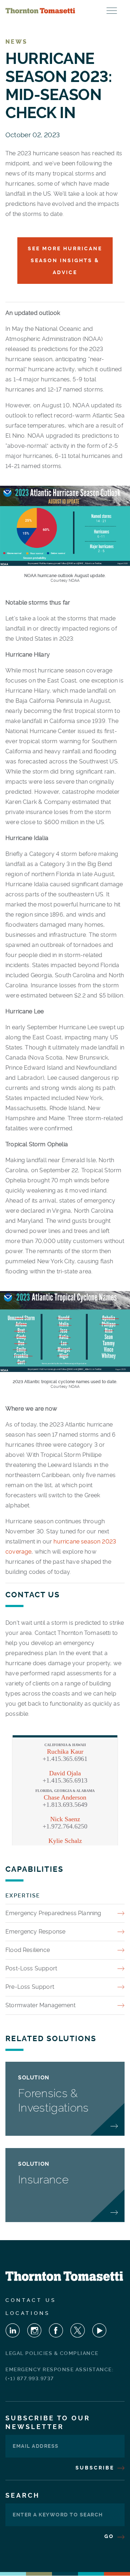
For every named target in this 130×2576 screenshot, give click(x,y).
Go (110, 2536)
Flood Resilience (28, 1950)
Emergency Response (35, 1932)
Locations (28, 2313)
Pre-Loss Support (30, 1987)
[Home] (40, 11)
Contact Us (31, 2300)
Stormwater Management (40, 2005)
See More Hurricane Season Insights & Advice (65, 260)
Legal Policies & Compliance (52, 2353)
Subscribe (96, 2468)
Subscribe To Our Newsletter (48, 2422)
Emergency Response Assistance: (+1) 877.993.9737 (59, 2374)
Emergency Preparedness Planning (53, 1913)
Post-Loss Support (31, 1968)
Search (23, 2495)
